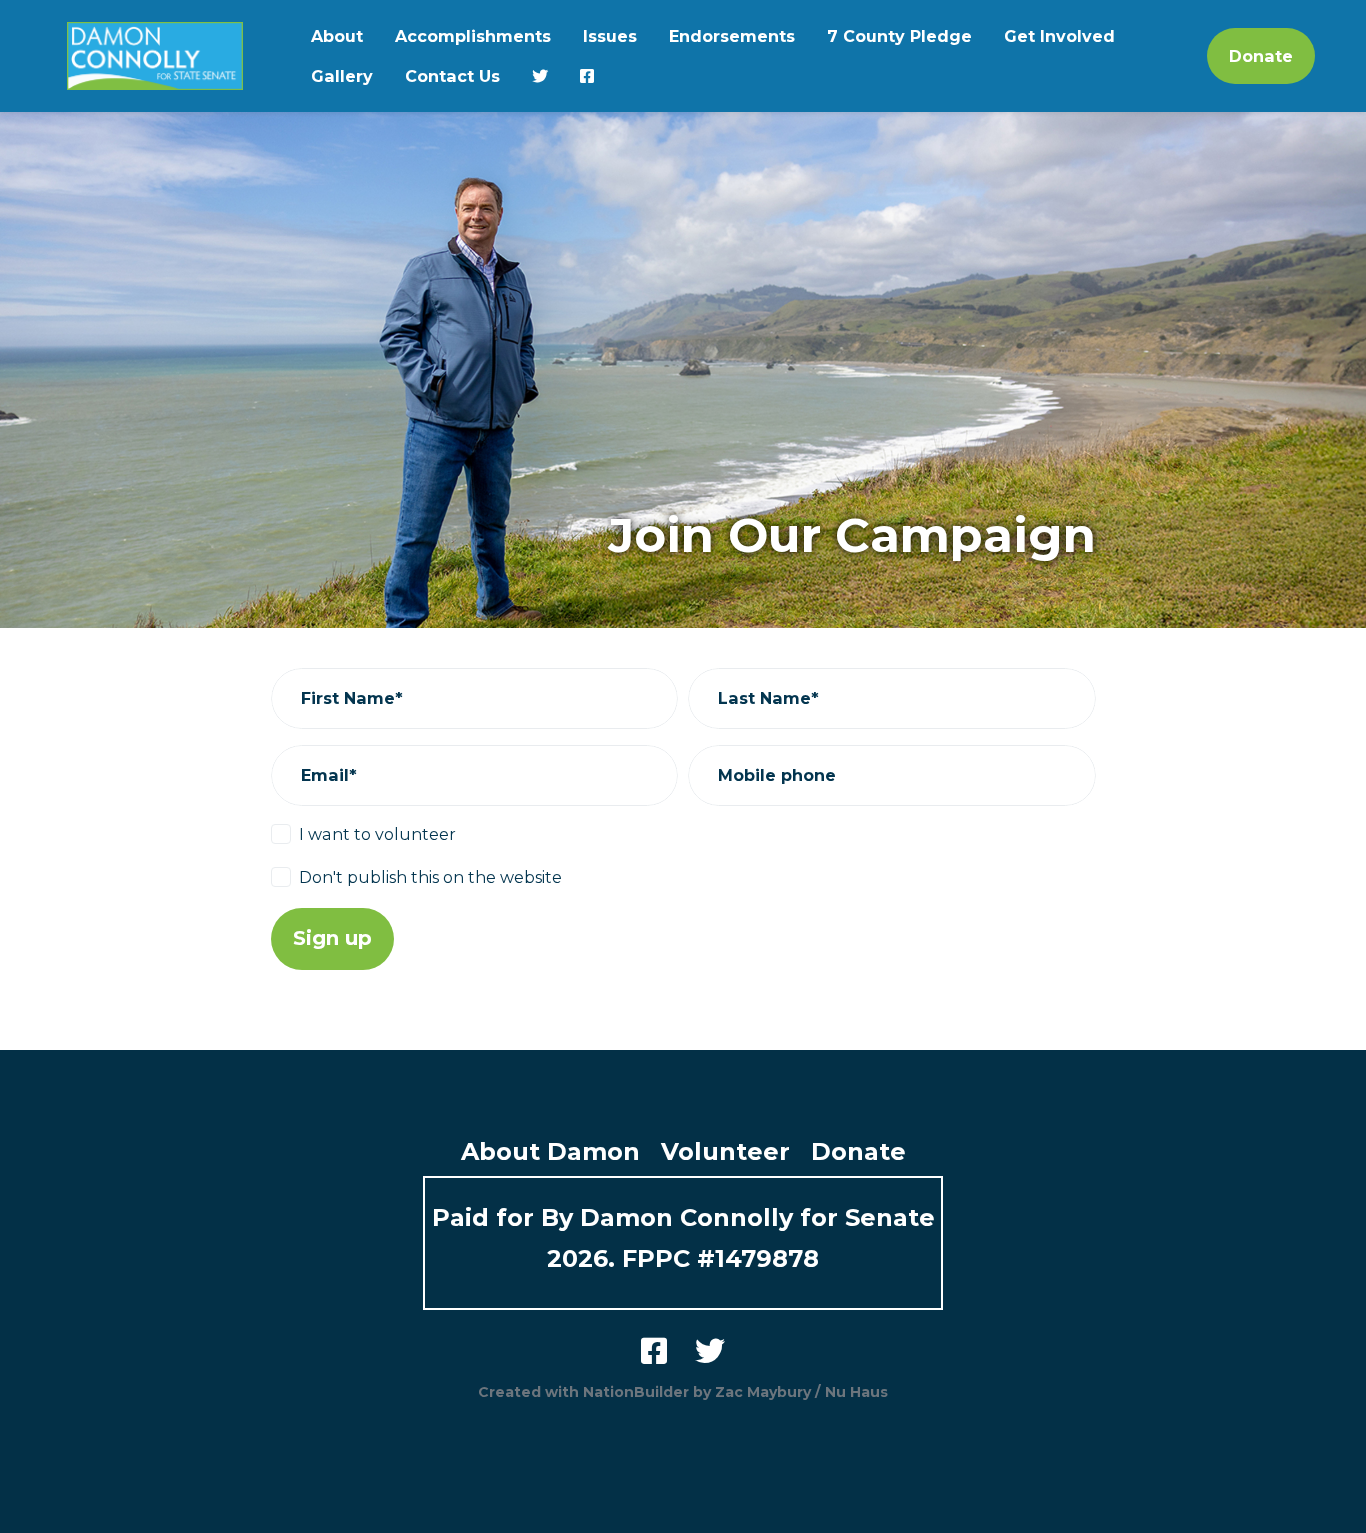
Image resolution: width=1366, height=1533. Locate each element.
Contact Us (452, 76)
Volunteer (725, 1151)
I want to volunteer (377, 834)
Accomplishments (473, 36)
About (337, 36)
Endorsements (732, 36)
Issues (610, 36)
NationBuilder (636, 1392)
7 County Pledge (899, 36)
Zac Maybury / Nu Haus (801, 1392)
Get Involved (1059, 36)
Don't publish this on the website (430, 877)
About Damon (550, 1151)
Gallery (342, 76)
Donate (1261, 56)
